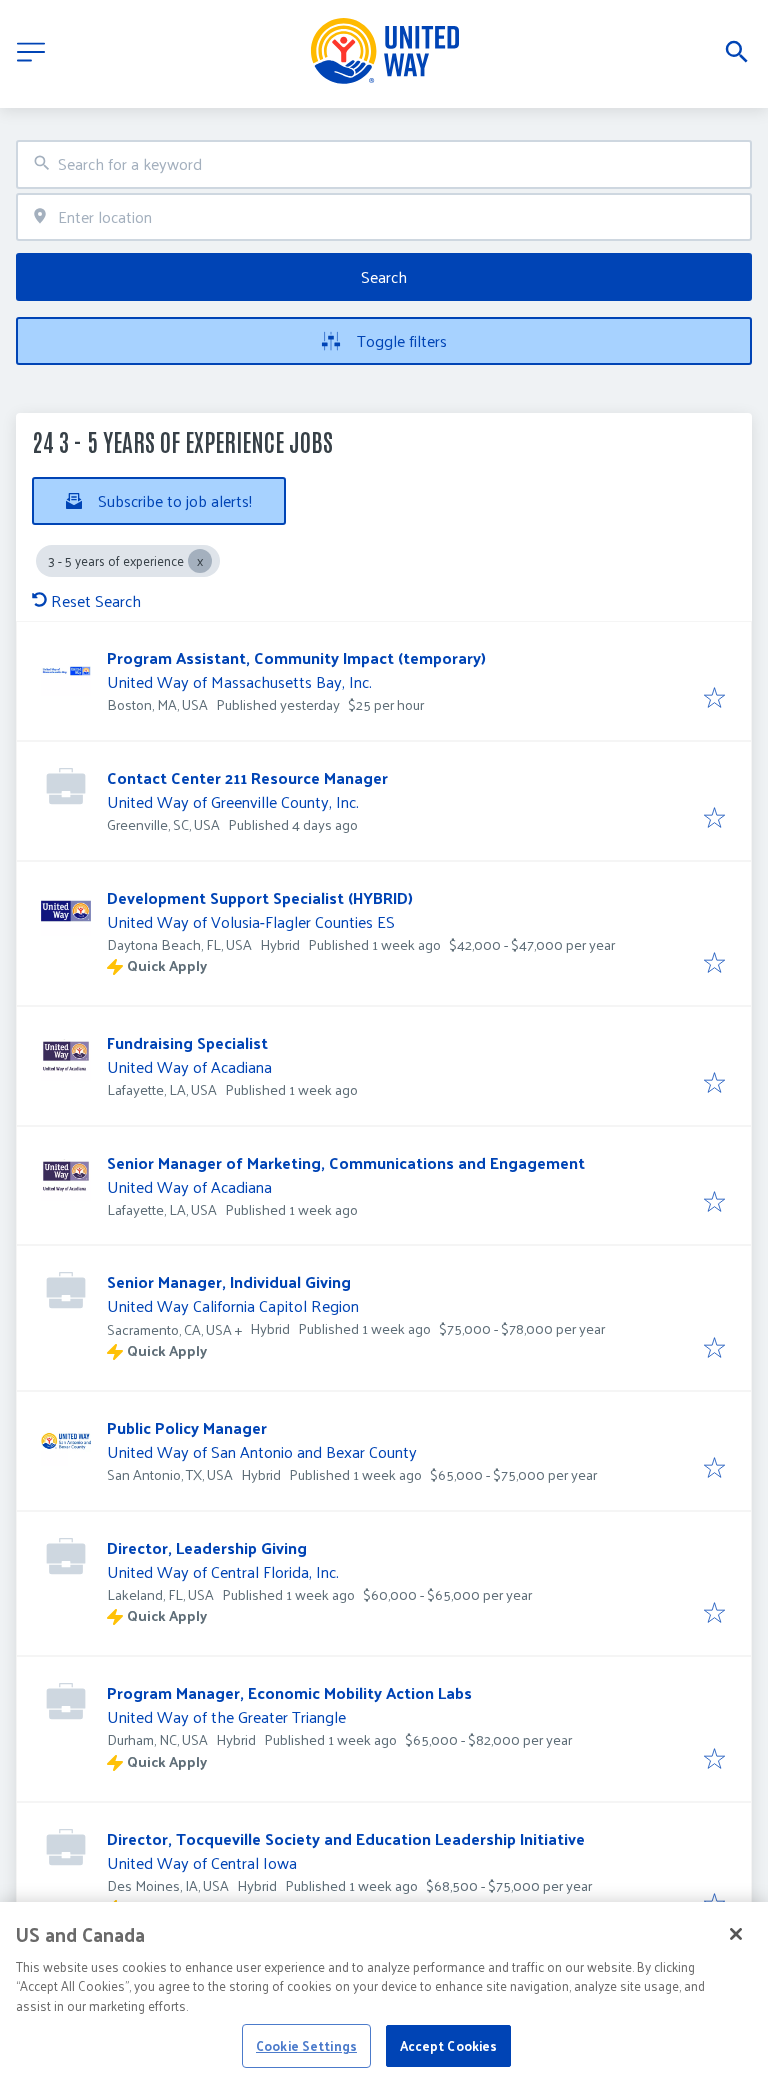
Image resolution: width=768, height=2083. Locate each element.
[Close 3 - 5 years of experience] (200, 561)
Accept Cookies (449, 2045)
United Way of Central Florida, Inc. (223, 1571)
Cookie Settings (306, 2045)
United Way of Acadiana (189, 1066)
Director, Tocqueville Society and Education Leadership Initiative (346, 1838)
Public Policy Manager (187, 1427)
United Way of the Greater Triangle (226, 1716)
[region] (384, 1992)
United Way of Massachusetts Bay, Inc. (239, 681)
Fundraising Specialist (187, 1042)
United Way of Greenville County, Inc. (233, 801)
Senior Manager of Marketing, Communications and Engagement (346, 1162)
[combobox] (384, 164)
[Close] (736, 1934)
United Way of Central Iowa (202, 1862)
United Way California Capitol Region (233, 1305)
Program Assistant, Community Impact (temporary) (296, 657)
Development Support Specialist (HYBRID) (260, 897)
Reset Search (96, 600)
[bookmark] (714, 699)
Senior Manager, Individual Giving (229, 1281)
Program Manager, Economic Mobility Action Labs (289, 1692)
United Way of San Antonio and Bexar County (262, 1451)
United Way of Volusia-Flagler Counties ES (251, 921)
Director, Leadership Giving (207, 1547)
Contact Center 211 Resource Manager (247, 777)
